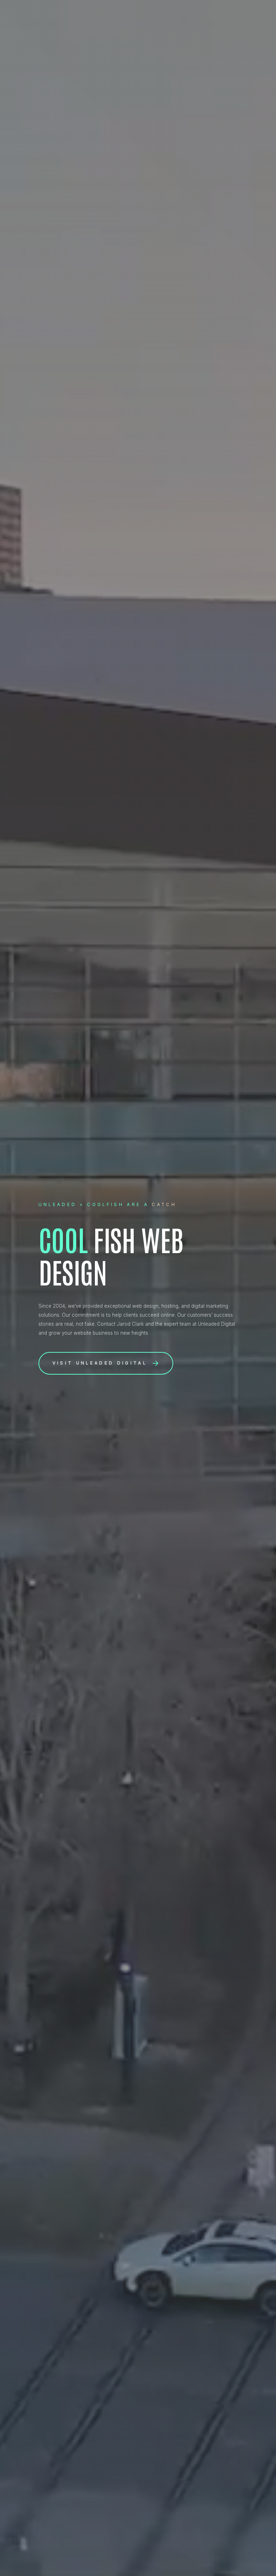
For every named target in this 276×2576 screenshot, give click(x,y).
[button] (106, 1363)
